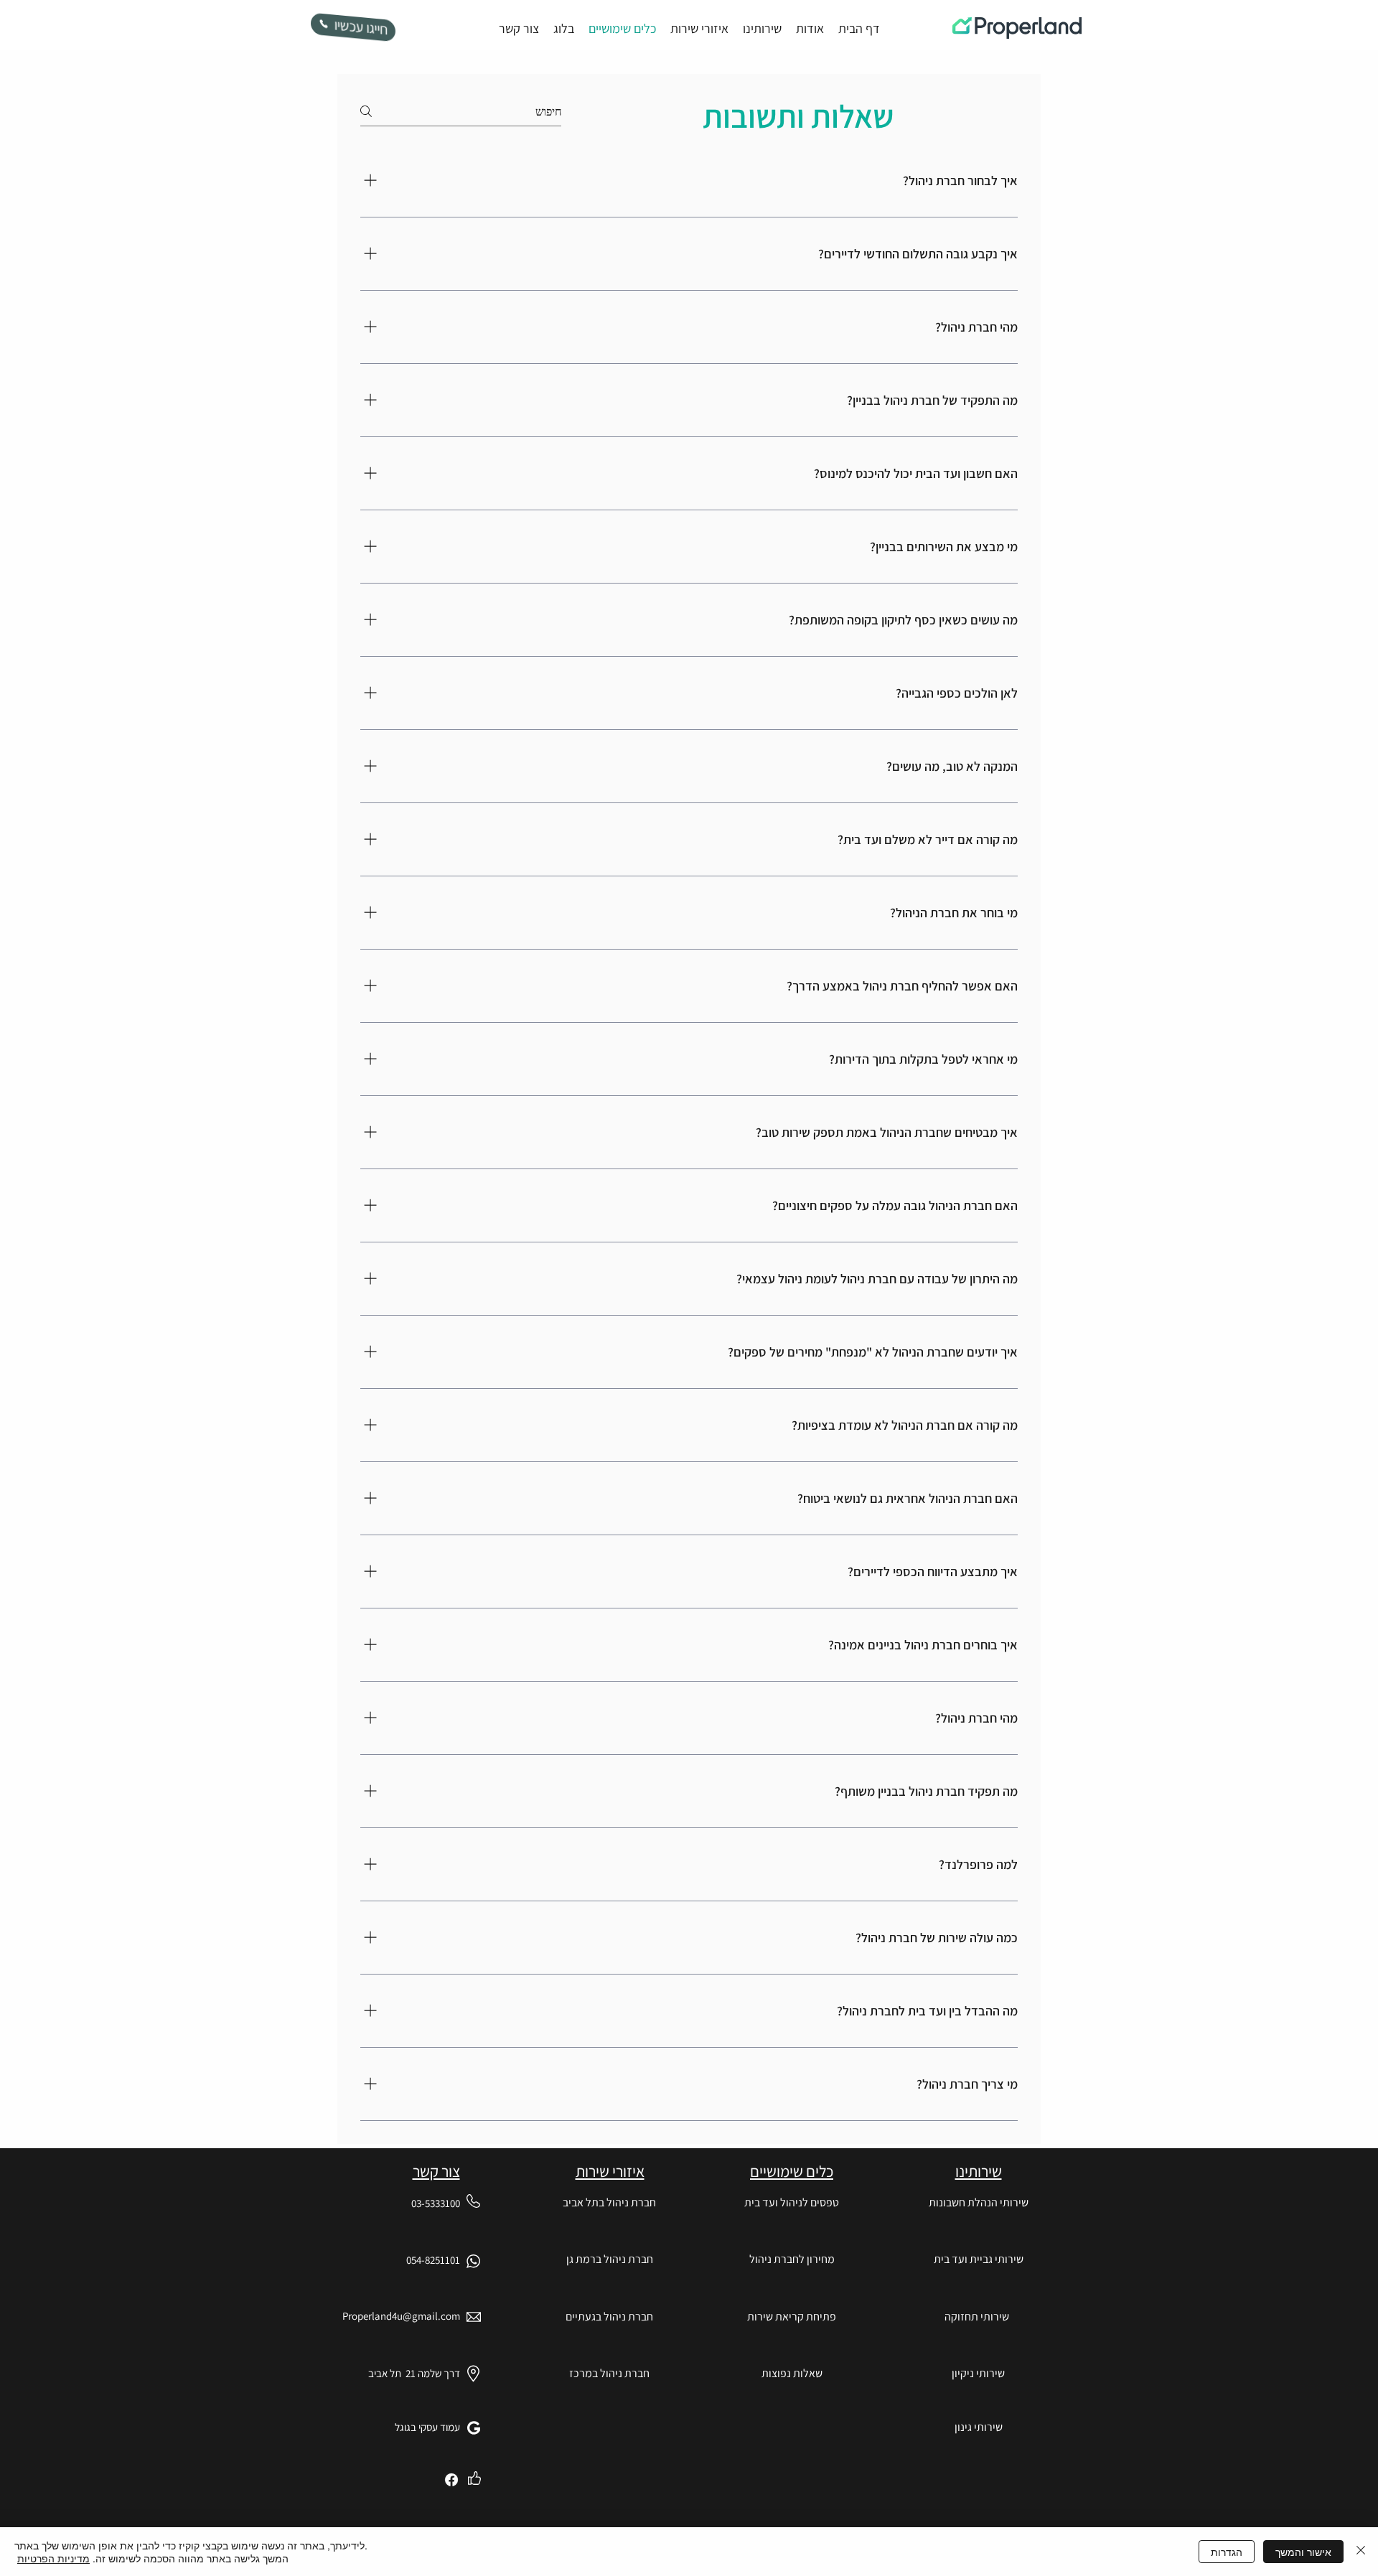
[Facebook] (451, 2480)
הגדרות (1227, 2552)
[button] (792, 2317)
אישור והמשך (1303, 2552)
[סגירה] (1361, 2552)
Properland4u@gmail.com (401, 2316)
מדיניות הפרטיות (53, 2558)
